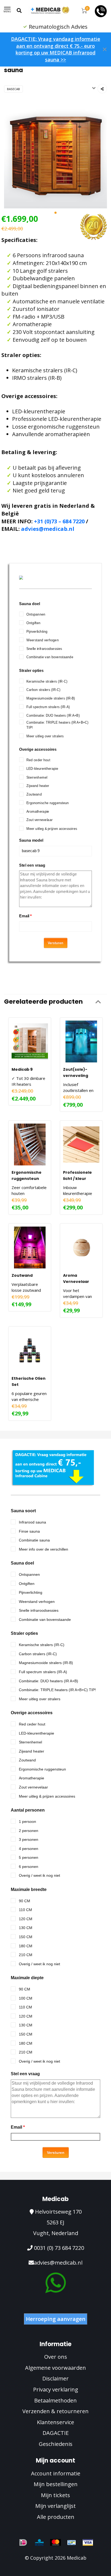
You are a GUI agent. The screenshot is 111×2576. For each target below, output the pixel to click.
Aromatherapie (38, 812)
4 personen (29, 1849)
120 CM (26, 1919)
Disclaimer (55, 2378)
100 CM (26, 1998)
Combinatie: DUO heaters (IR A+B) (53, 715)
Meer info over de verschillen (44, 1549)
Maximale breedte (29, 1889)
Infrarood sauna (32, 1522)
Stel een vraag (32, 865)
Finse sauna (29, 1531)
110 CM (25, 1910)
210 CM (26, 1955)
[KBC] (39, 2542)
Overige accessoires (38, 749)
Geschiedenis (56, 2444)
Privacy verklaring (56, 2389)
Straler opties (31, 670)
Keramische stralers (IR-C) (47, 681)
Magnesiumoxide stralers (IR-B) (51, 698)
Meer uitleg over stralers (45, 736)
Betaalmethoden (55, 2400)
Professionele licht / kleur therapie (77, 1179)
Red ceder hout (38, 760)
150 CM (26, 1937)
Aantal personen (28, 1810)
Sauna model (31, 841)
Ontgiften (33, 623)
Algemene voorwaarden (55, 2368)
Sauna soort (23, 1511)
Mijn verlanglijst (55, 2506)
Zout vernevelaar (39, 820)
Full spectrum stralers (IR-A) (48, 707)
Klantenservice (55, 2422)
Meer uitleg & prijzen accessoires (52, 828)
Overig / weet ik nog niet (39, 1875)
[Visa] (88, 2542)
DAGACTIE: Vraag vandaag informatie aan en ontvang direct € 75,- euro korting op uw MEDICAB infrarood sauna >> (56, 49)
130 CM (26, 1928)
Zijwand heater (38, 786)
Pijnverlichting (37, 632)
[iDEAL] (23, 2542)
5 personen (29, 1857)
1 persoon (27, 1821)
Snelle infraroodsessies (44, 649)
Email (25, 916)
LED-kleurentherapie (42, 769)
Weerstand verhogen (43, 640)
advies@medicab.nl (48, 529)
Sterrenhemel (37, 777)
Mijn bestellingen (56, 2484)
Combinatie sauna (34, 1540)
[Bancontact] (72, 2542)
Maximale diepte (27, 1978)
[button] (55, 213)
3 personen (29, 1839)
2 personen (29, 1831)
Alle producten (56, 2517)
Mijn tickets (55, 2495)
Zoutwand (34, 794)
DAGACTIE (56, 2433)
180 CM (26, 1946)
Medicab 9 (22, 1069)
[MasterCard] (55, 2542)
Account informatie (56, 2473)
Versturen (56, 943)
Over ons (56, 2357)
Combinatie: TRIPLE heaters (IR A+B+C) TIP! (57, 725)
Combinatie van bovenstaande (50, 657)
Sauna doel (30, 603)
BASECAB (13, 89)
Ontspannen (36, 614)
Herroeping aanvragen (56, 2319)
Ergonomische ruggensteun (48, 803)
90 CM (25, 1901)
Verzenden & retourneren (55, 2411)
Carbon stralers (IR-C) (44, 690)
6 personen (29, 1867)
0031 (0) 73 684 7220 (58, 2248)
